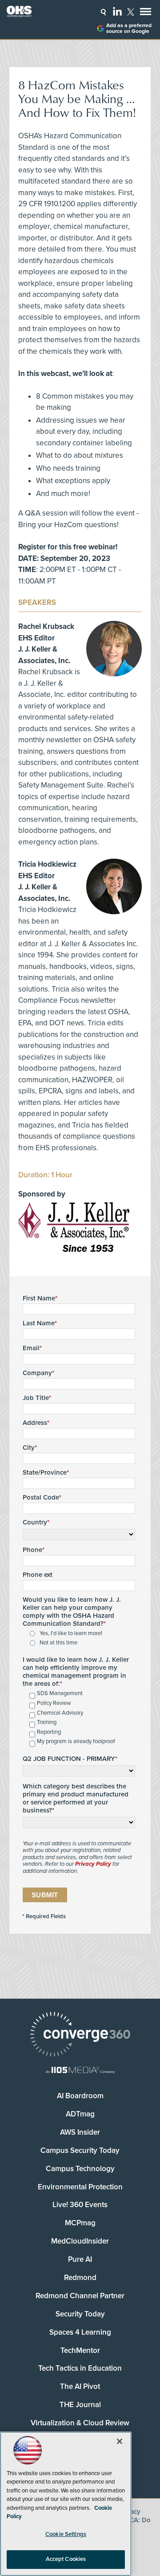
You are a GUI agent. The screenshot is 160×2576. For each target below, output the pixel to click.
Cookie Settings (66, 2534)
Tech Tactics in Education (80, 2368)
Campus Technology (80, 2169)
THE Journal (80, 2405)
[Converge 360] (80, 2035)
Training (47, 1722)
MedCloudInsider (80, 2241)
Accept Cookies (66, 2559)
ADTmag (80, 2114)
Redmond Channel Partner (80, 2296)
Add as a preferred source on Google (129, 28)
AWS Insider (80, 2132)
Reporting (49, 1732)
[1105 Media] (80, 2071)
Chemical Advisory (60, 1713)
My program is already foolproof (76, 1742)
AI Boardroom (80, 2096)
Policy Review (54, 1703)
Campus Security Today (80, 2150)
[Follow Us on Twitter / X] (131, 12)
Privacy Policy (93, 1864)
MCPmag (80, 2223)
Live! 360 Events (80, 2205)
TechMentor (80, 2350)
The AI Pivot (80, 2386)
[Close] (120, 2441)
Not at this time (58, 1643)
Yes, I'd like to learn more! (71, 1634)
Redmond (80, 2278)
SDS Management (60, 1694)
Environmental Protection (80, 2187)
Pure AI (80, 2259)
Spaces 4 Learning (80, 2332)
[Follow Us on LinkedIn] (117, 11)
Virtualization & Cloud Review (80, 2423)
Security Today (80, 2314)
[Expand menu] (146, 14)
